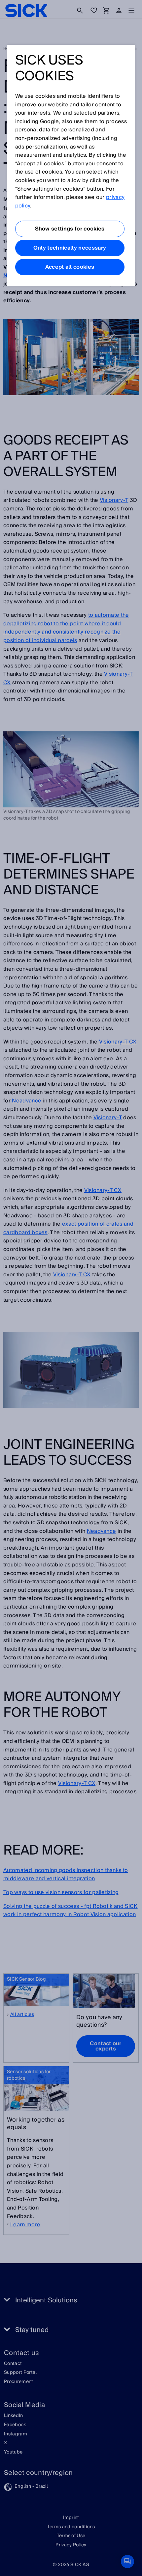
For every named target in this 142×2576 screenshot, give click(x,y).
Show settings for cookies (70, 229)
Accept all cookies (70, 267)
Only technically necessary (70, 248)
